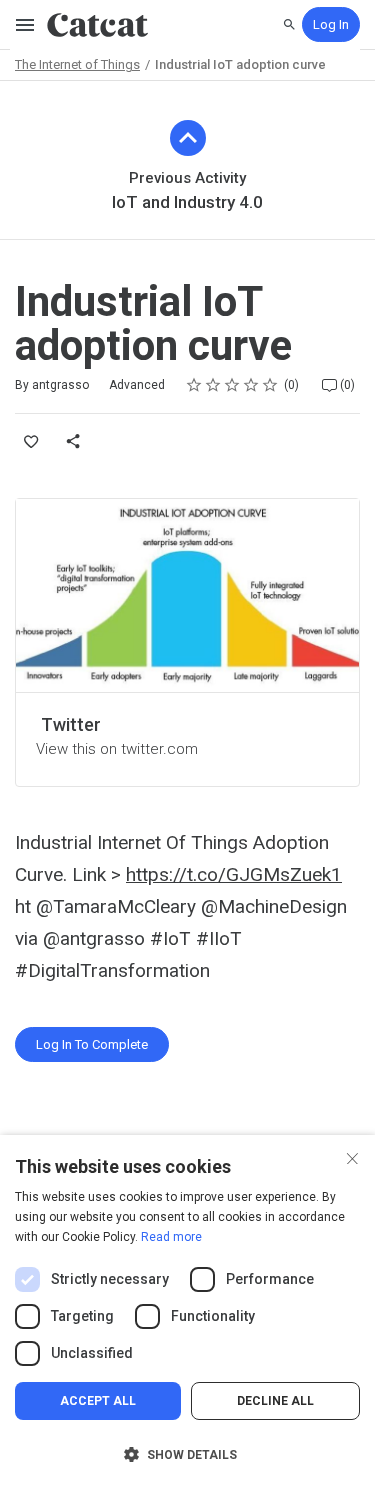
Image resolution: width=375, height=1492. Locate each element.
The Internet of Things (77, 64)
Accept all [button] (98, 1401)
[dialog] (187, 1313)
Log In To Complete (92, 1044)
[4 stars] (251, 385)
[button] (187, 1455)
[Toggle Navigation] (26, 25)
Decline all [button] (275, 1401)
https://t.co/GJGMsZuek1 (234, 874)
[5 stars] (270, 385)
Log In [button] (331, 24)
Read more (171, 1237)
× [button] (352, 1156)
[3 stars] (232, 385)
